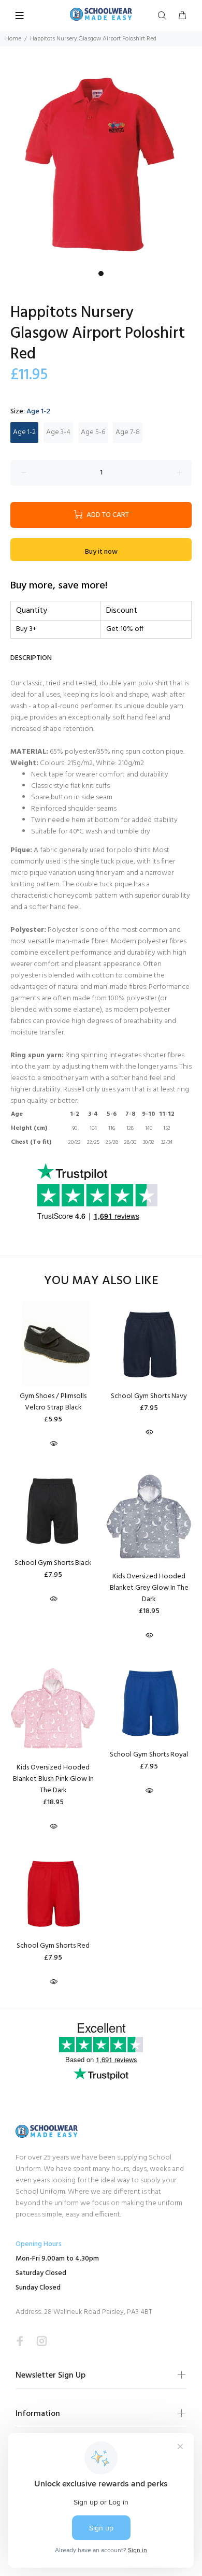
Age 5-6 (93, 432)
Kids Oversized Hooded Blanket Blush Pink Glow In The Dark (53, 1779)
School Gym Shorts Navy (149, 1396)
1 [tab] (101, 274)
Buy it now (101, 552)
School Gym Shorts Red (53, 1946)
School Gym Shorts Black (53, 1563)
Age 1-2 (24, 432)
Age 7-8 (128, 432)
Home (13, 39)
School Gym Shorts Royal (149, 1755)
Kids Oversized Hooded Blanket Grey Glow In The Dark (149, 1588)
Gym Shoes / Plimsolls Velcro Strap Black (53, 1402)
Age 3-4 (58, 432)
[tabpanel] (101, 165)
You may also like (101, 1281)
